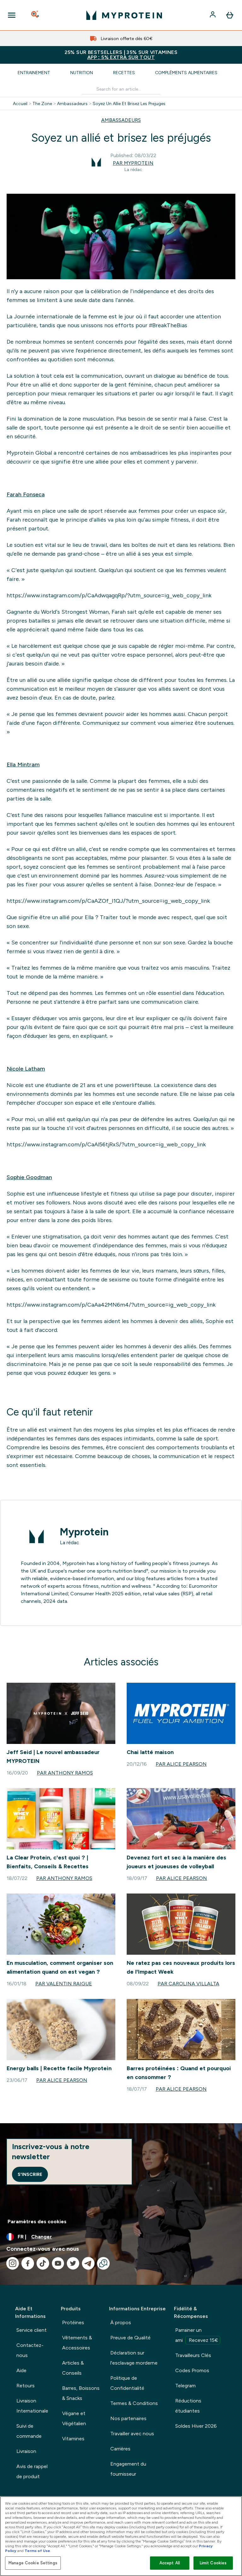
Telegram (185, 2386)
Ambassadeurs (72, 103)
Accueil (20, 103)
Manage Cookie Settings (33, 2563)
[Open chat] (103, 2263)
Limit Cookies (213, 2563)
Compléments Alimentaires (186, 73)
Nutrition (82, 73)
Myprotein (84, 1532)
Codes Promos (192, 2370)
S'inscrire (30, 2174)
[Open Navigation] (12, 15)
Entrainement (34, 73)
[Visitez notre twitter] (73, 2263)
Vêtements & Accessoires (77, 2343)
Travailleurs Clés (193, 2355)
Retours (26, 2386)
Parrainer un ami (197, 2335)
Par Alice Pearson (181, 1764)
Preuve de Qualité (130, 2338)
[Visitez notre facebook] (28, 2263)
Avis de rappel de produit (32, 2471)
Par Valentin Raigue (64, 1984)
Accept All (170, 2563)
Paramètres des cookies (37, 2222)
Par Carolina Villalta (188, 1984)
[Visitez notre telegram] (88, 2263)
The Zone (42, 103)
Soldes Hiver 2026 (196, 2426)
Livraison (26, 2451)
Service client (32, 2330)
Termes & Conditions (134, 2403)
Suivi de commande (29, 2431)
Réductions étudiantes (188, 2406)
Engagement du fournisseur (128, 2469)
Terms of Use (37, 2551)
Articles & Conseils (73, 2368)
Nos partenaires (128, 2418)
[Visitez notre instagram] (13, 2263)
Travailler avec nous (132, 2434)
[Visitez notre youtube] (58, 2263)
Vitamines (73, 2439)
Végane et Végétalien (74, 2418)
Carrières (120, 2449)
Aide (21, 2370)
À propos (121, 2322)
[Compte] (213, 15)
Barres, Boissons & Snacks (81, 2393)
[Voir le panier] (230, 15)
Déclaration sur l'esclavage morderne (134, 2358)
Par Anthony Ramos (65, 1773)
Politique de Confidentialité (127, 2383)
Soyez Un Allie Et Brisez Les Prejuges (129, 103)
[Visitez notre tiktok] (43, 2263)
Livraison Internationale (32, 2406)
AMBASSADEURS (121, 120)
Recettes (124, 73)
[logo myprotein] (124, 15)
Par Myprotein (133, 163)
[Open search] (36, 15)
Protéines (73, 2322)
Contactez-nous (30, 2350)
